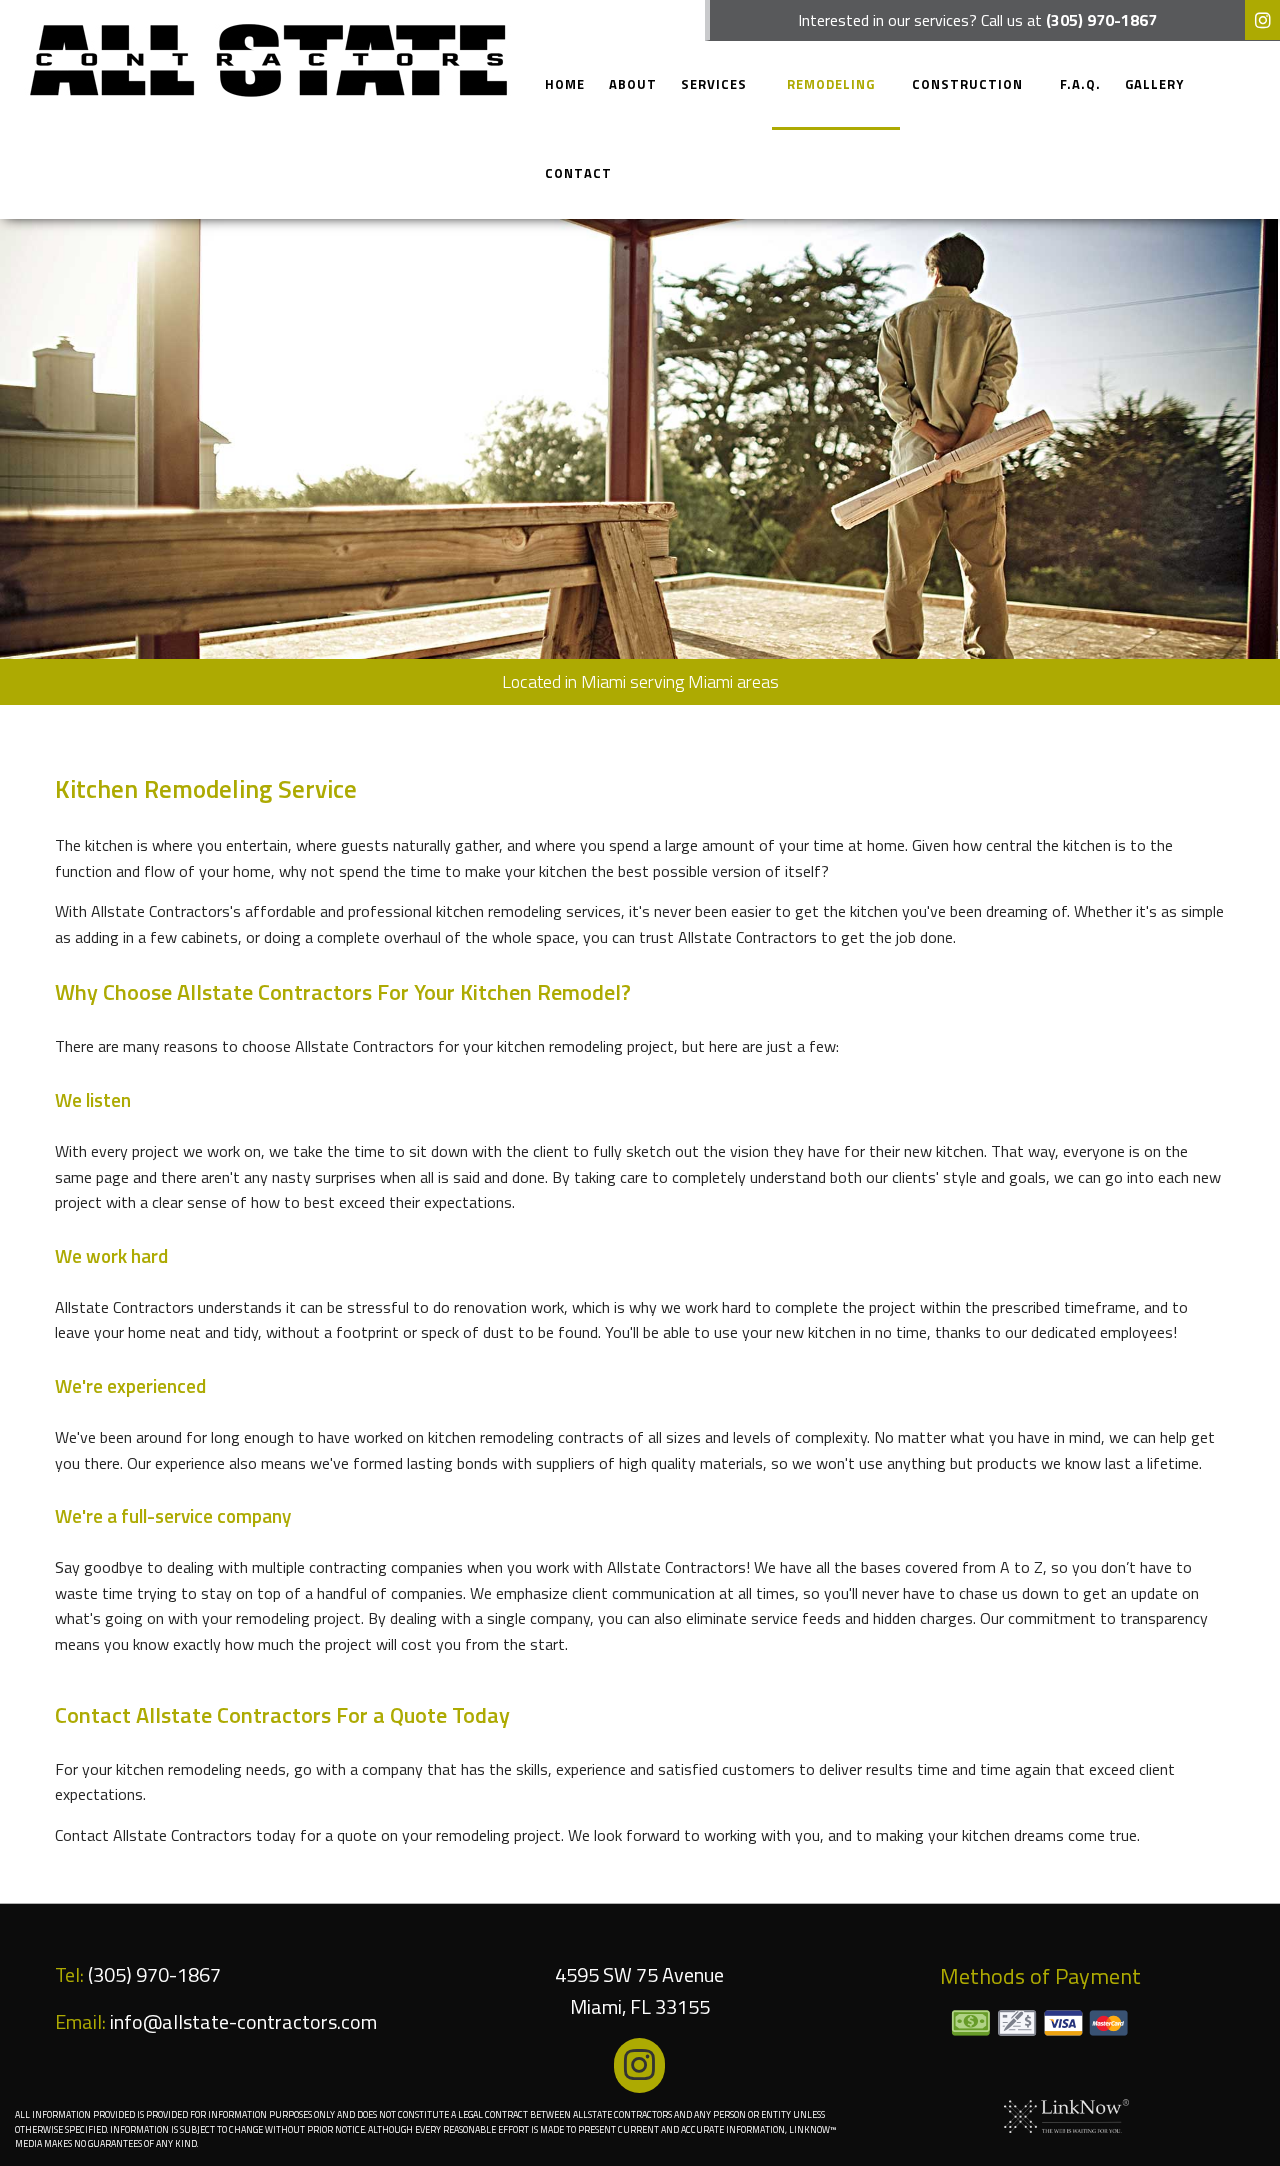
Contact (578, 173)
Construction (967, 84)
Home (565, 84)
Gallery (1154, 84)
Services (714, 84)
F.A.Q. (1080, 84)
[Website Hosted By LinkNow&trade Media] (1066, 2115)
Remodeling (831, 84)
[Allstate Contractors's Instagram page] (1262, 21)
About (633, 84)
